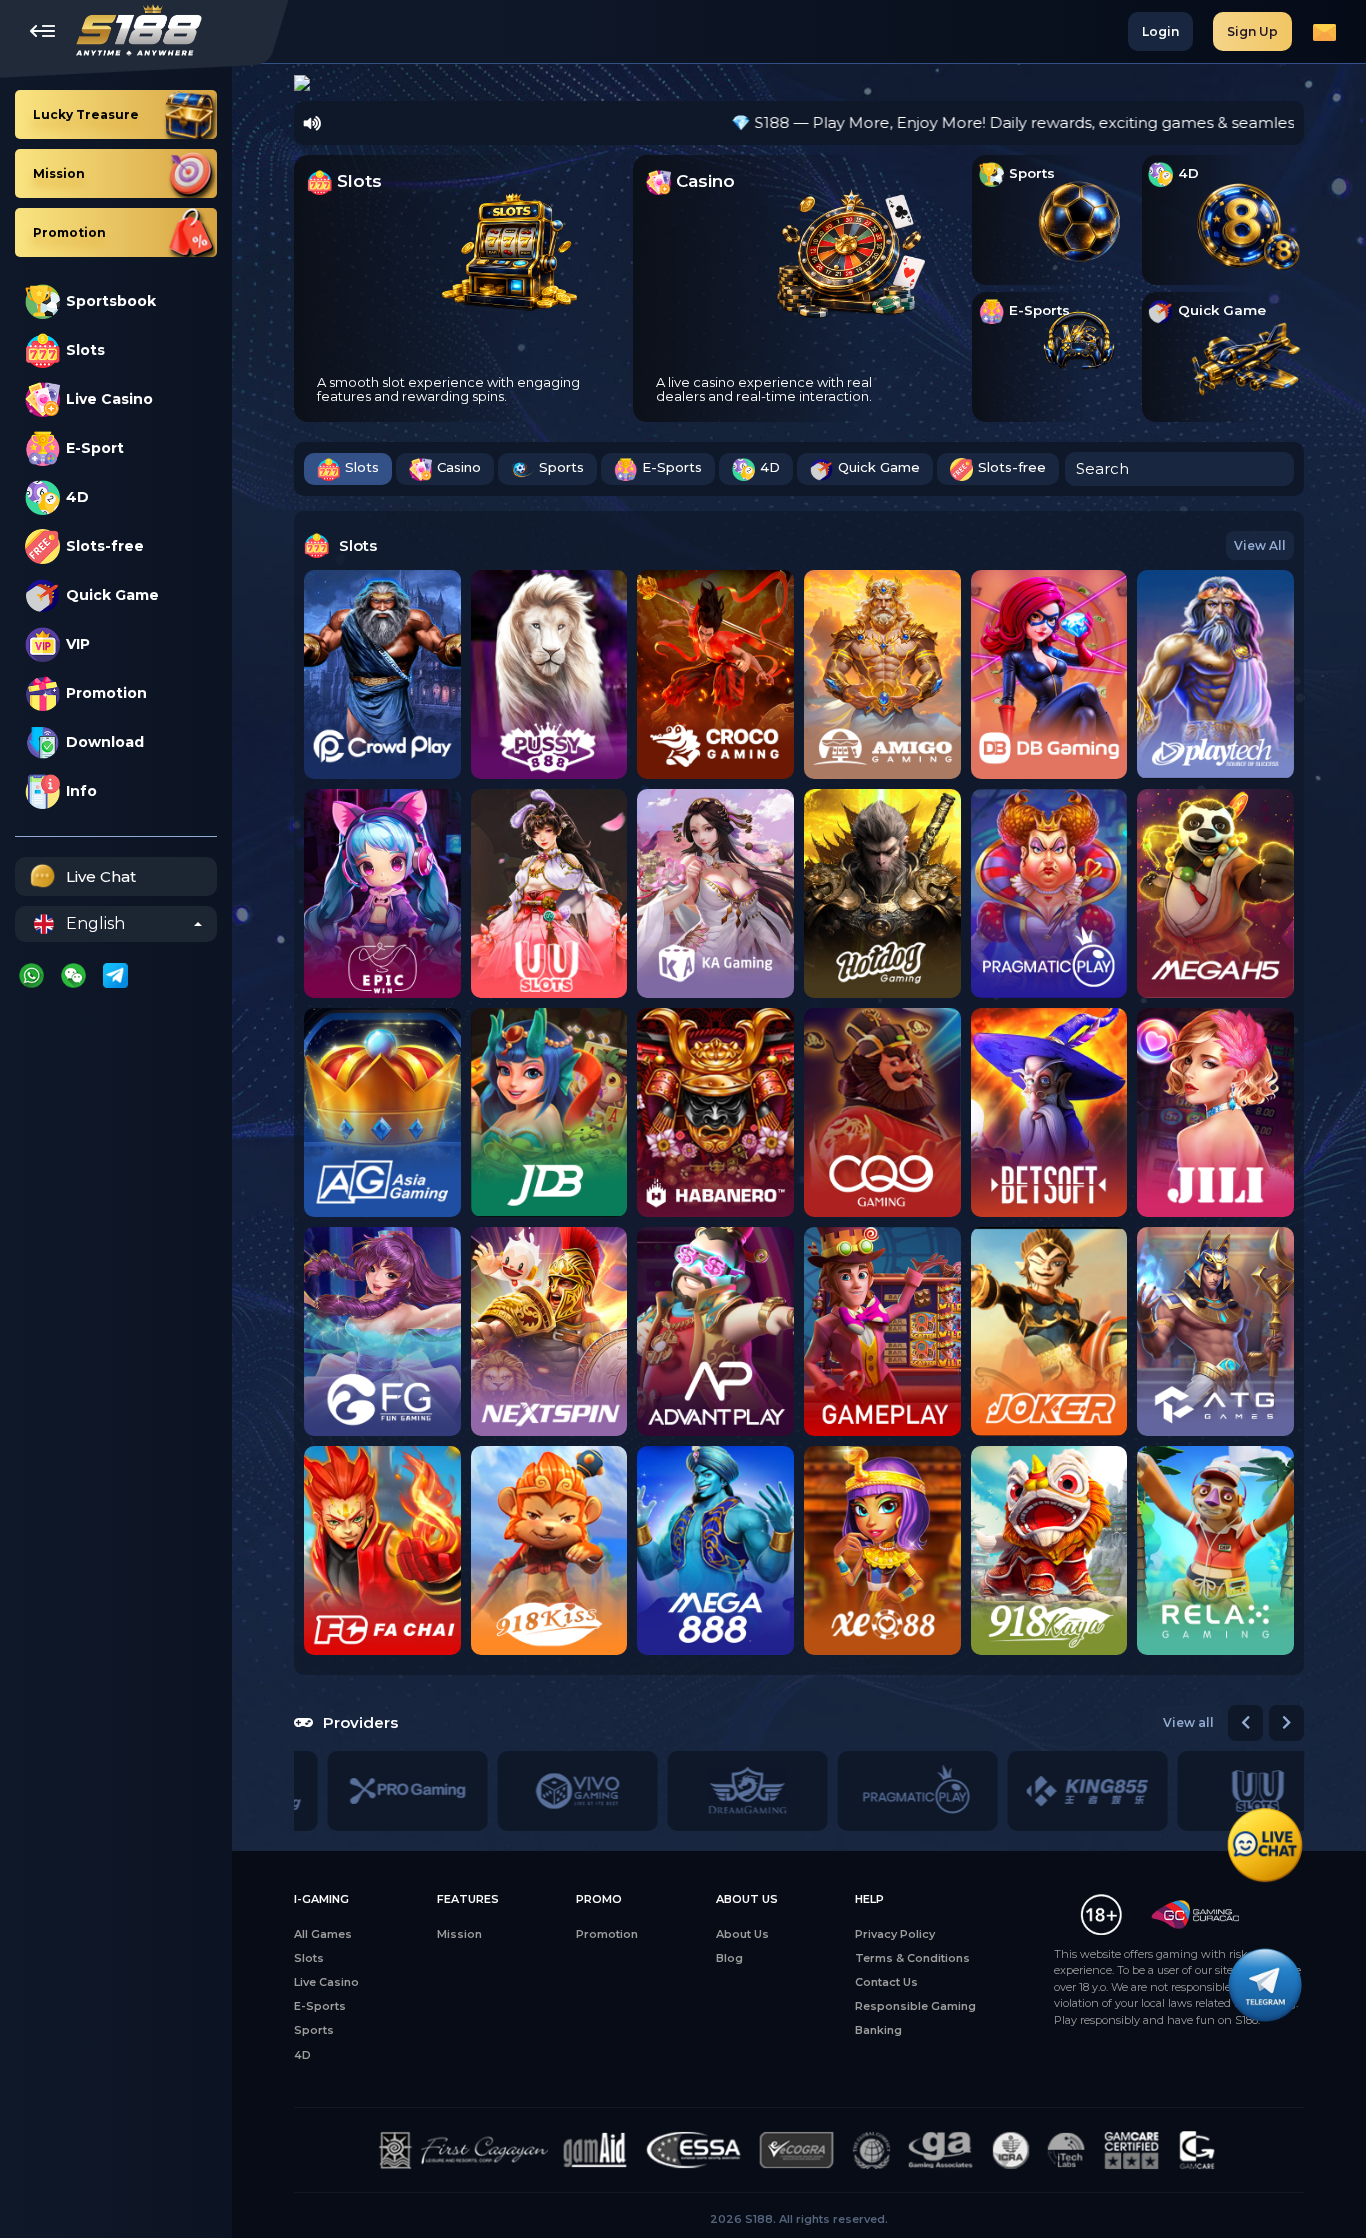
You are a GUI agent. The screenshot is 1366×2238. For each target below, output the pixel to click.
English (95, 923)
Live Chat (101, 876)
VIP (78, 644)
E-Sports (672, 467)
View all (1188, 1722)
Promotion (106, 693)
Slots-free (105, 546)
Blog (729, 1958)
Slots (85, 350)
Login (1160, 31)
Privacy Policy (895, 1934)
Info (81, 791)
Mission (459, 1934)
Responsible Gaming (915, 2006)
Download (105, 742)
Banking (878, 2030)
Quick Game (112, 595)
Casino (459, 467)
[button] (295, 83)
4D (77, 497)
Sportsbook (111, 301)
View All (1260, 545)
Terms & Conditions (912, 1958)
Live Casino (109, 399)
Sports (561, 467)
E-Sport (95, 448)
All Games (323, 1934)
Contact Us (886, 1982)
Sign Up (1252, 31)
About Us (742, 1934)
